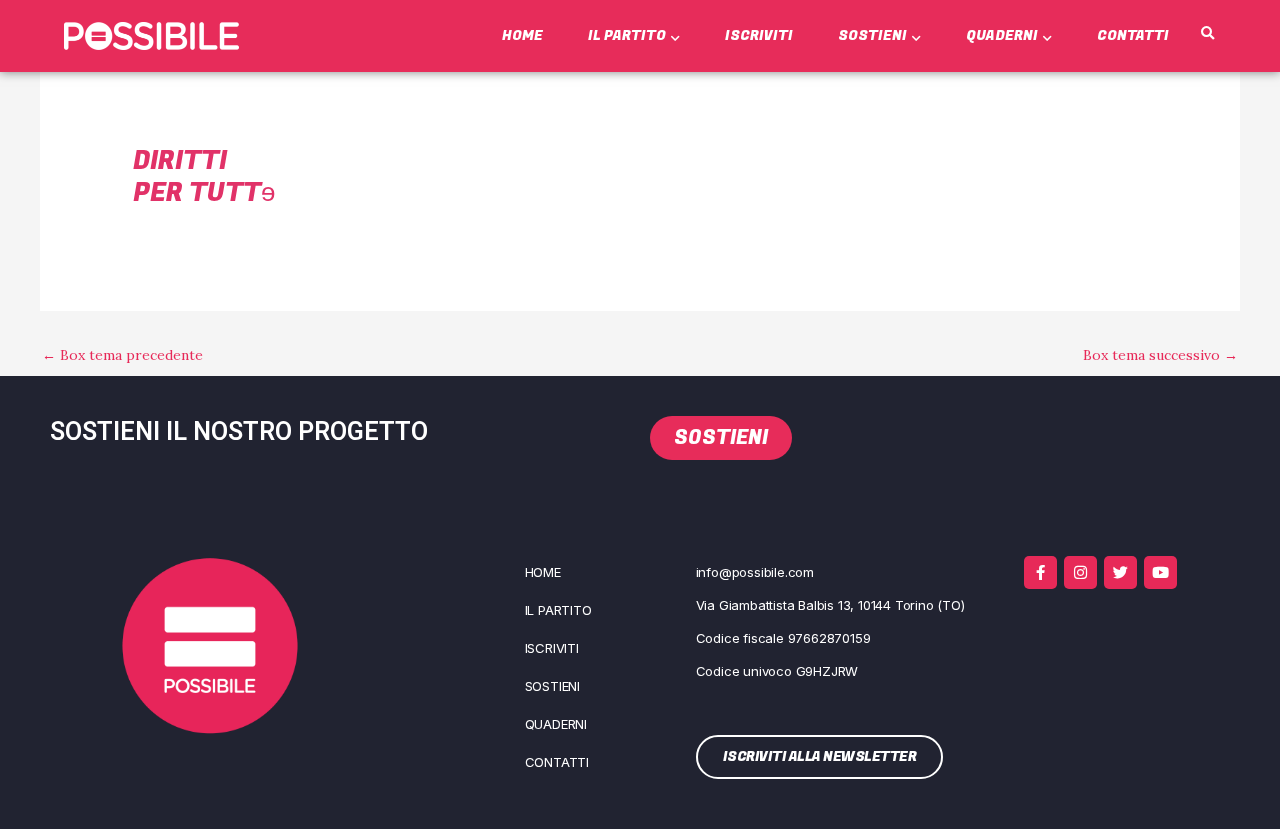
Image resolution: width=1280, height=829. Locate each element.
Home (522, 35)
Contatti (1133, 35)
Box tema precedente (122, 355)
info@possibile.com (755, 572)
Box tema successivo (1160, 355)
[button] (1208, 34)
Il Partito (627, 35)
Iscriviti (759, 35)
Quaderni (1002, 35)
